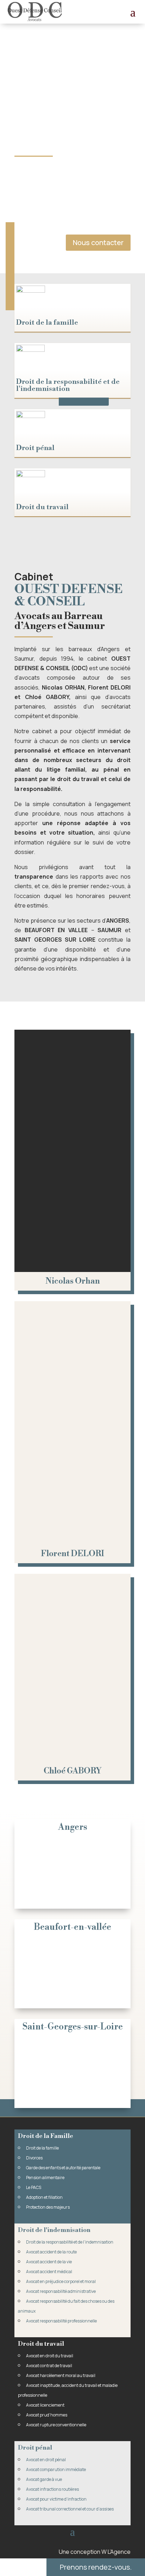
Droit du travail (42, 507)
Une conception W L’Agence (95, 2552)
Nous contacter (98, 242)
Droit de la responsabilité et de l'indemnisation (68, 385)
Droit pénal (35, 448)
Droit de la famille (47, 323)
